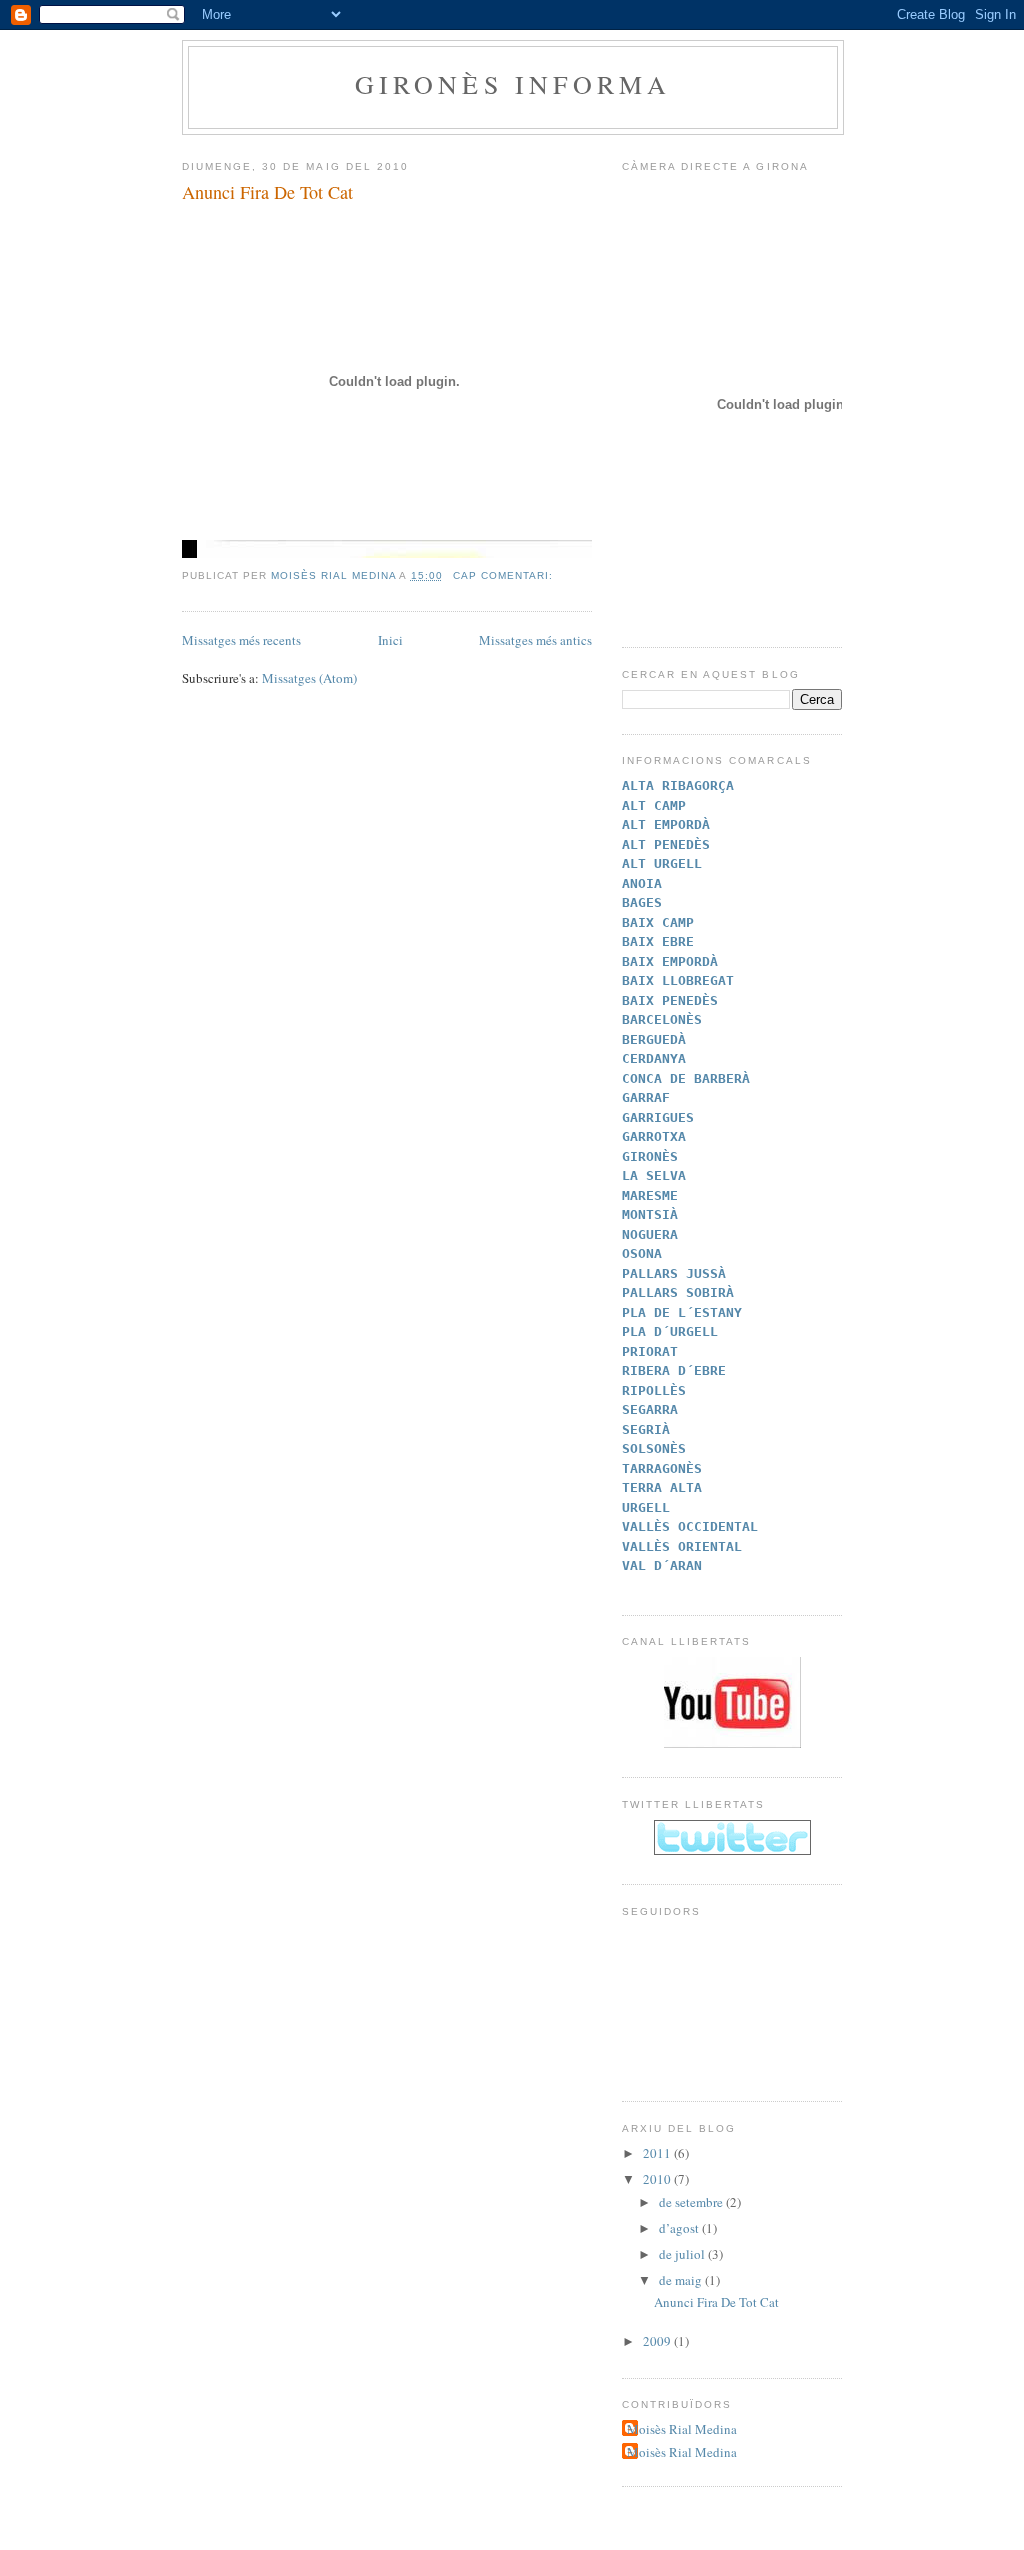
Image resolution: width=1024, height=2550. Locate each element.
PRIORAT (650, 1351)
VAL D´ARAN (662, 1565)
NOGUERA (650, 1234)
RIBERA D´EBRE (674, 1370)
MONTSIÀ (650, 1214)
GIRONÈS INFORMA (513, 84)
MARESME (650, 1195)
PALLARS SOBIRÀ (678, 1292)
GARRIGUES (658, 1117)
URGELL (646, 1507)
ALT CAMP (654, 805)
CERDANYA (654, 1058)
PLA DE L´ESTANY (682, 1312)
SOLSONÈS (654, 1448)
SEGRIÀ (646, 1429)
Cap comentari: (505, 575)
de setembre (692, 2202)
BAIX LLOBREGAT (678, 980)
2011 (658, 2153)
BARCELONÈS (662, 1019)
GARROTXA (654, 1136)
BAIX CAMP (658, 922)
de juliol (683, 2254)
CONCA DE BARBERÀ (686, 1078)
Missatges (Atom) (309, 678)
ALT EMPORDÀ (666, 824)
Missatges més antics (535, 640)
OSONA (642, 1253)
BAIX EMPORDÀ (670, 961)
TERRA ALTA (662, 1487)
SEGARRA (650, 1409)
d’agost (680, 2228)
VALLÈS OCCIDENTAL (690, 1526)
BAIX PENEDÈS (670, 1000)
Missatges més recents (241, 640)
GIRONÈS (650, 1156)
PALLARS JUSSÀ (674, 1273)
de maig (682, 2280)
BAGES (642, 902)
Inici (390, 640)
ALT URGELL (662, 863)
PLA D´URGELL (670, 1331)
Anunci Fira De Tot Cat (267, 192)
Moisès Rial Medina (682, 2429)
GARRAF (646, 1097)
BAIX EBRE (658, 941)
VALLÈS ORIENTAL (682, 1546)
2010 (658, 2179)
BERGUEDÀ (654, 1039)
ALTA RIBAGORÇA (678, 785)
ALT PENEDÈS (666, 844)
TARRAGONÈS (662, 1468)
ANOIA (642, 883)
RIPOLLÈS (654, 1390)
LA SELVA (654, 1175)
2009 (658, 2341)
